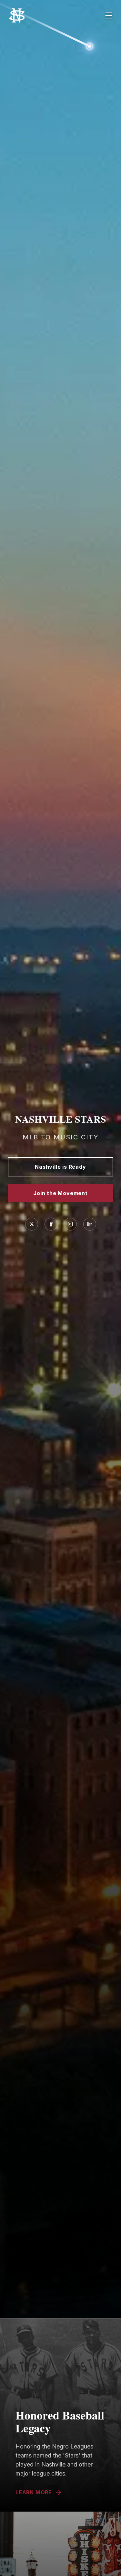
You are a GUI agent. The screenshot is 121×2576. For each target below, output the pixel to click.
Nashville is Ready (60, 1167)
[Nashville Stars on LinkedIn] (90, 1224)
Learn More (34, 2492)
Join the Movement (60, 1193)
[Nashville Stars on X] (32, 1224)
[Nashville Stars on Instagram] (70, 1224)
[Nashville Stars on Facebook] (51, 1224)
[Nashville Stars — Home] (30, 15)
